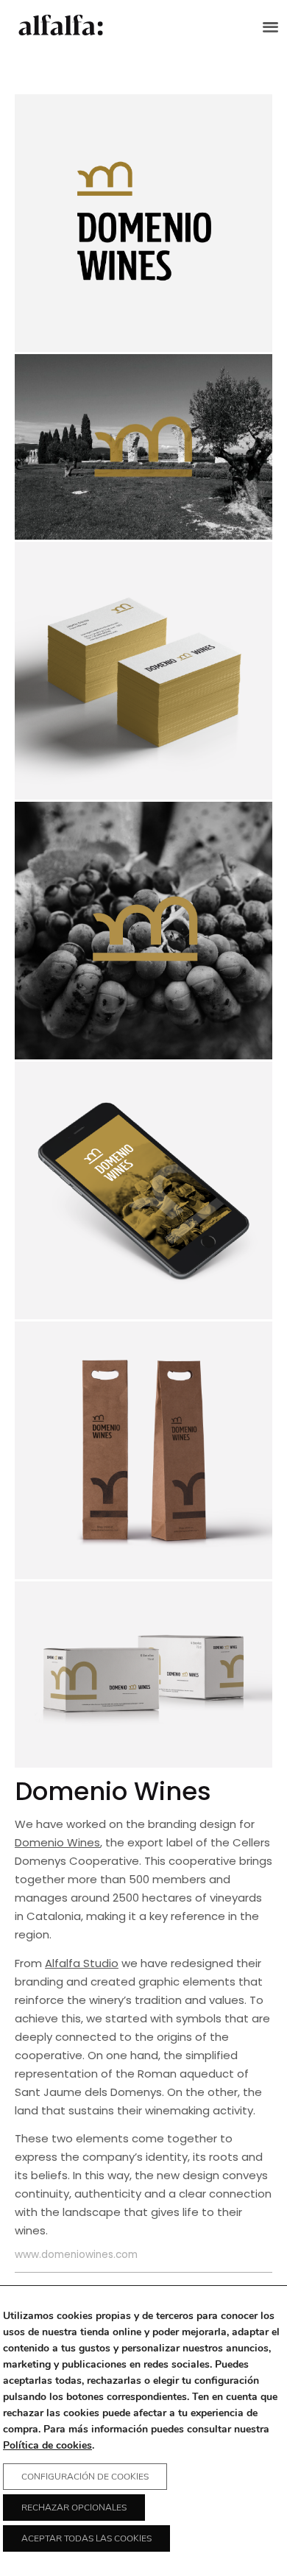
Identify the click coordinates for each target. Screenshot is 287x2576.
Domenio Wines (57, 1842)
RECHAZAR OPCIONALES (74, 2508)
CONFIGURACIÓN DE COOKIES (85, 2477)
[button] (271, 26)
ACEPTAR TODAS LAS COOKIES (86, 2538)
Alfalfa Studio (82, 1963)
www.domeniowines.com (76, 2255)
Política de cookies (47, 2445)
